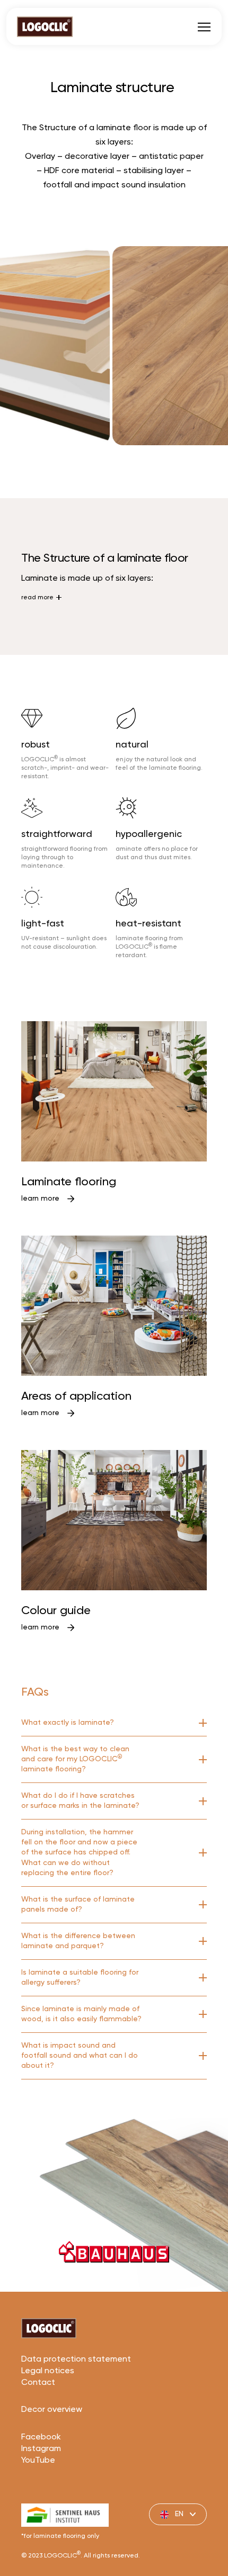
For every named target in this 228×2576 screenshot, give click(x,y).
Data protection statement (76, 2359)
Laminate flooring (69, 1182)
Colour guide (56, 1611)
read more (37, 598)
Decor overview (52, 2410)
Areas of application (76, 1397)
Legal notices (48, 2371)
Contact (38, 2383)
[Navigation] (204, 26)
